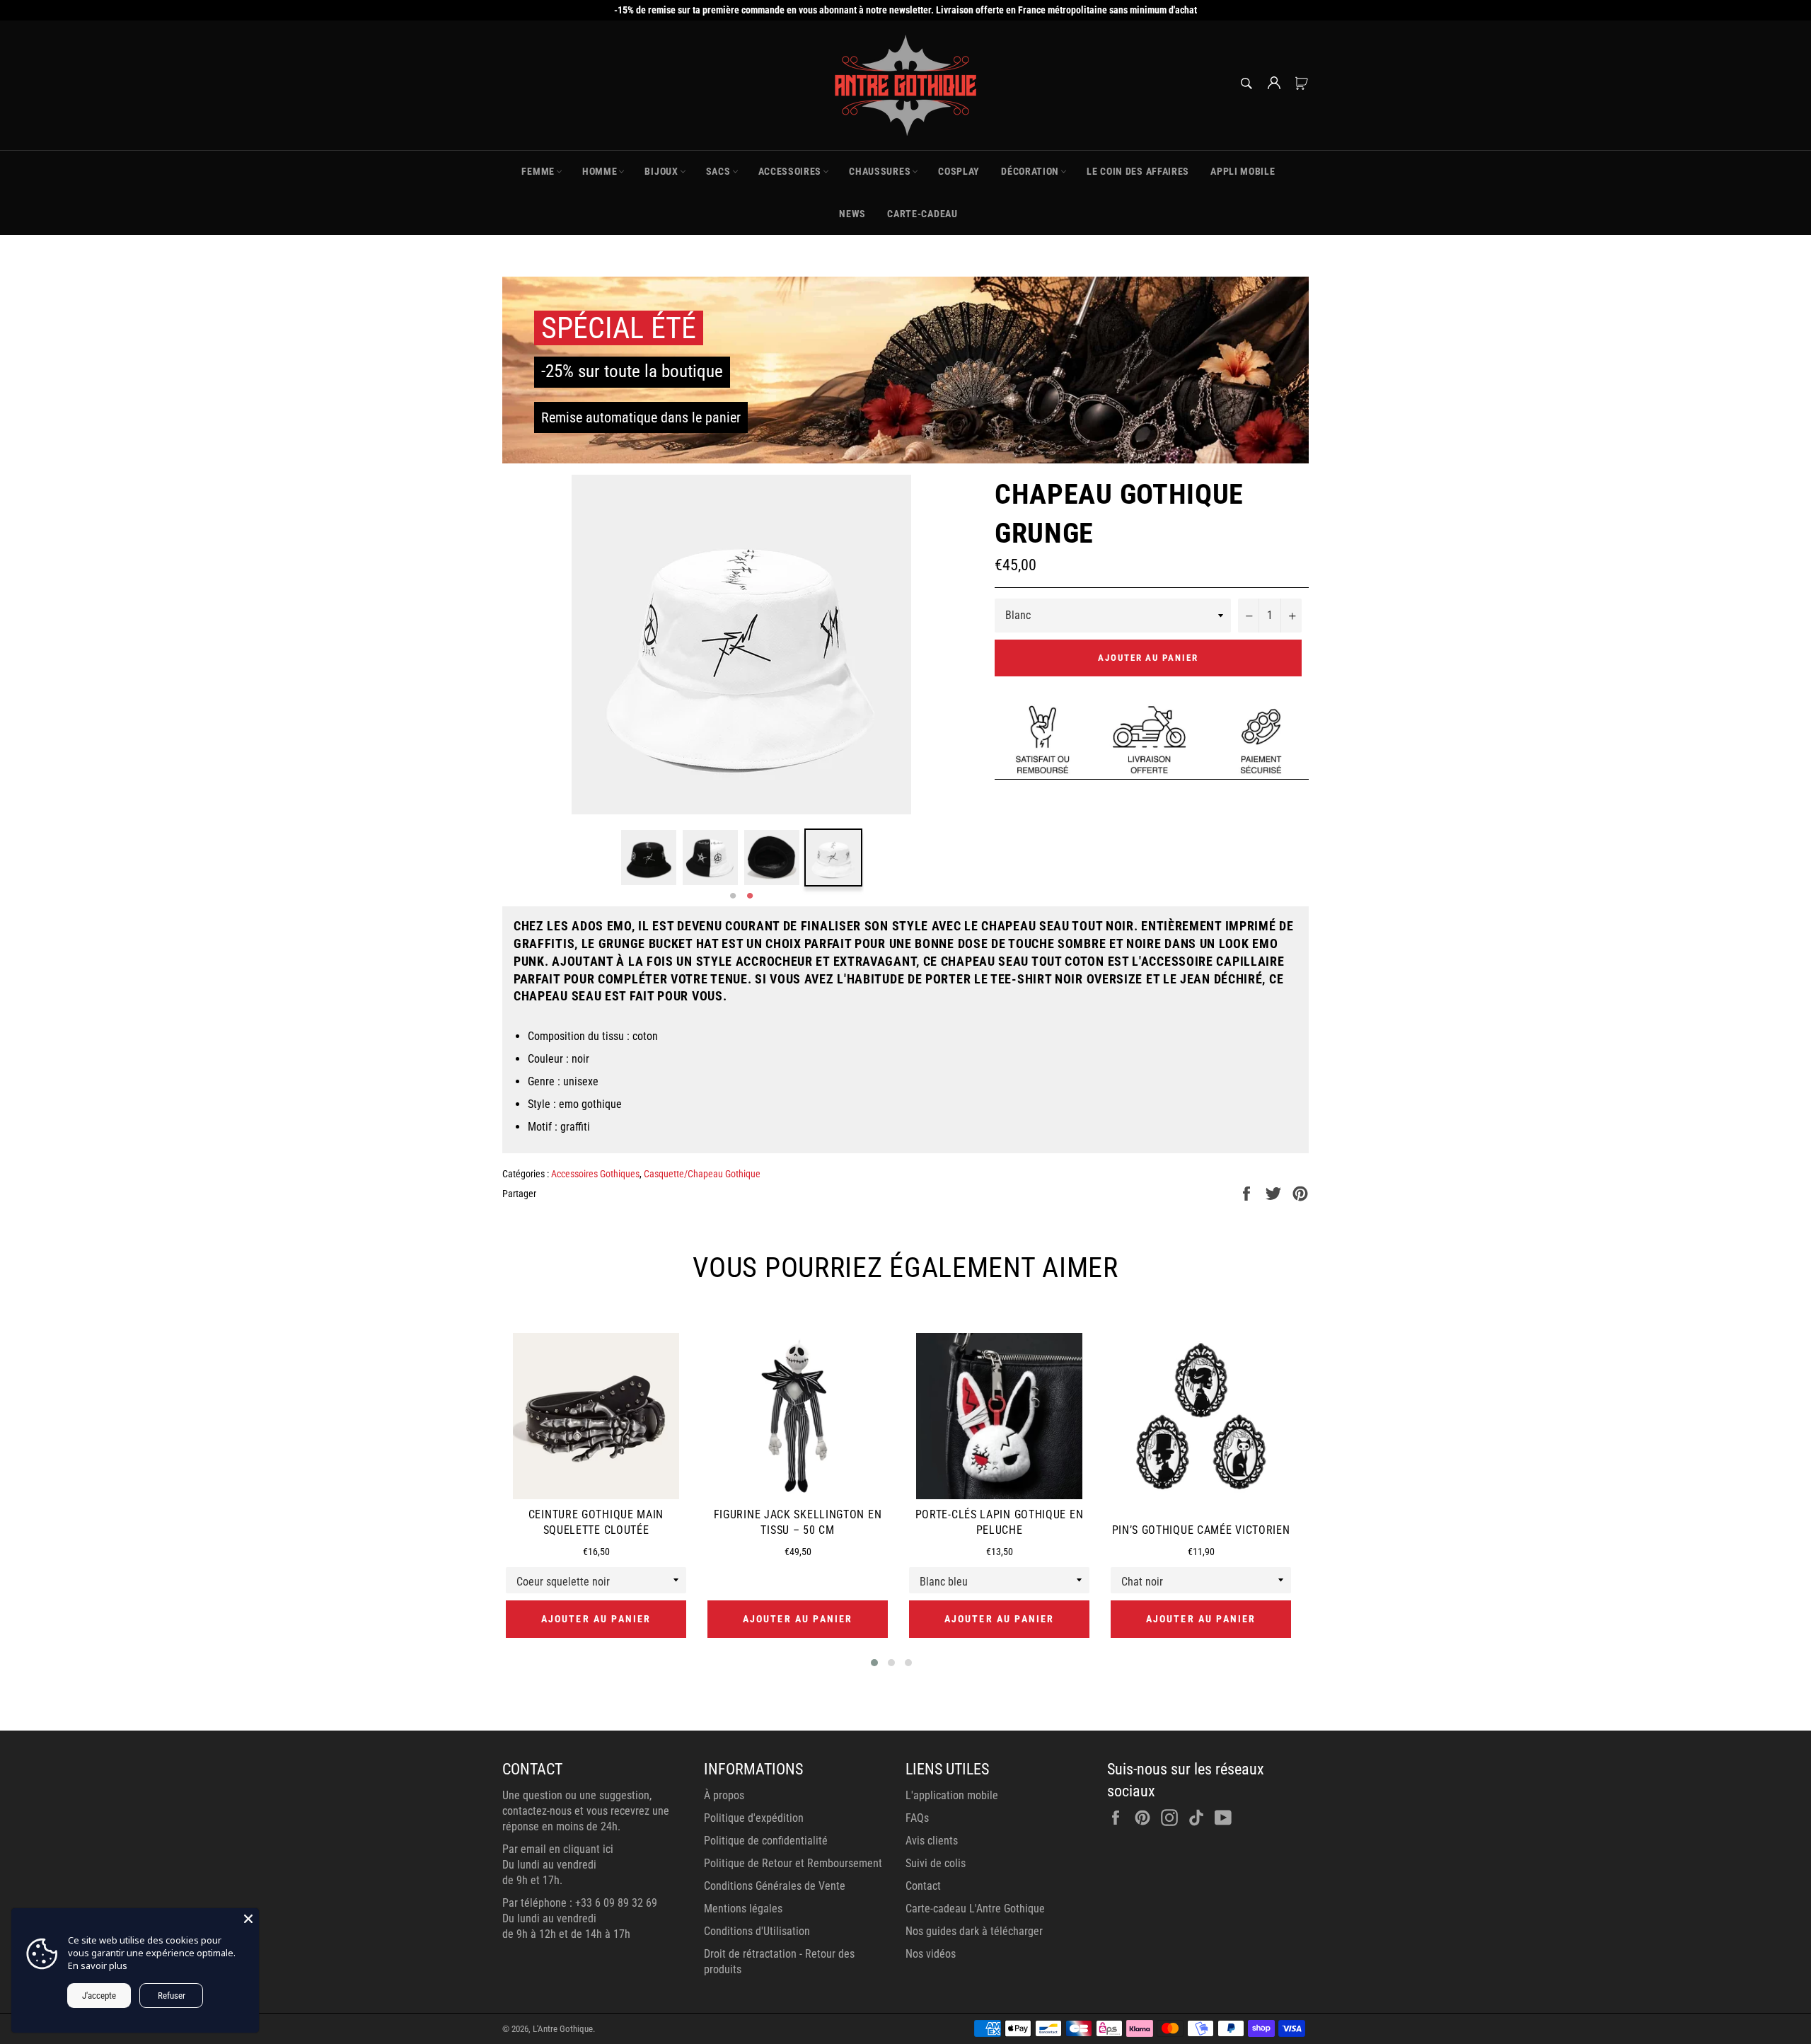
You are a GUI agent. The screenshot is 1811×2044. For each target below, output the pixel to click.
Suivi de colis (936, 1863)
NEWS (852, 214)
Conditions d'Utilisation (757, 1931)
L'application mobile (952, 1795)
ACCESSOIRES (790, 171)
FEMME (538, 171)
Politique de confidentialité (766, 1841)
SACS (718, 171)
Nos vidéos (931, 1954)
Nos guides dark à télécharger (974, 1931)
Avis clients (932, 1841)
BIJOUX (661, 171)
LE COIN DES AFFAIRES (1138, 171)
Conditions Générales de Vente (775, 1886)
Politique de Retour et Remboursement (793, 1863)
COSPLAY (959, 171)
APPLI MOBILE (1243, 171)
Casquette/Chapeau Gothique (702, 1174)
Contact (923, 1886)
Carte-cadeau (922, 214)
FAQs (917, 1818)
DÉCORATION (1030, 171)
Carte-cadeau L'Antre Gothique (975, 1909)
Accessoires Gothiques (595, 1174)
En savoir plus (98, 1965)
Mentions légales (743, 1909)
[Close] (248, 1919)
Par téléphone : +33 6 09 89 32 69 (580, 1903)
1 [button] (733, 896)
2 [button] (750, 896)
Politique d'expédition (754, 1818)
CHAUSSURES (880, 171)
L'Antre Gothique (563, 2029)
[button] (874, 1663)
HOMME (600, 171)
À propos (724, 1795)
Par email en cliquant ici (558, 1849)
